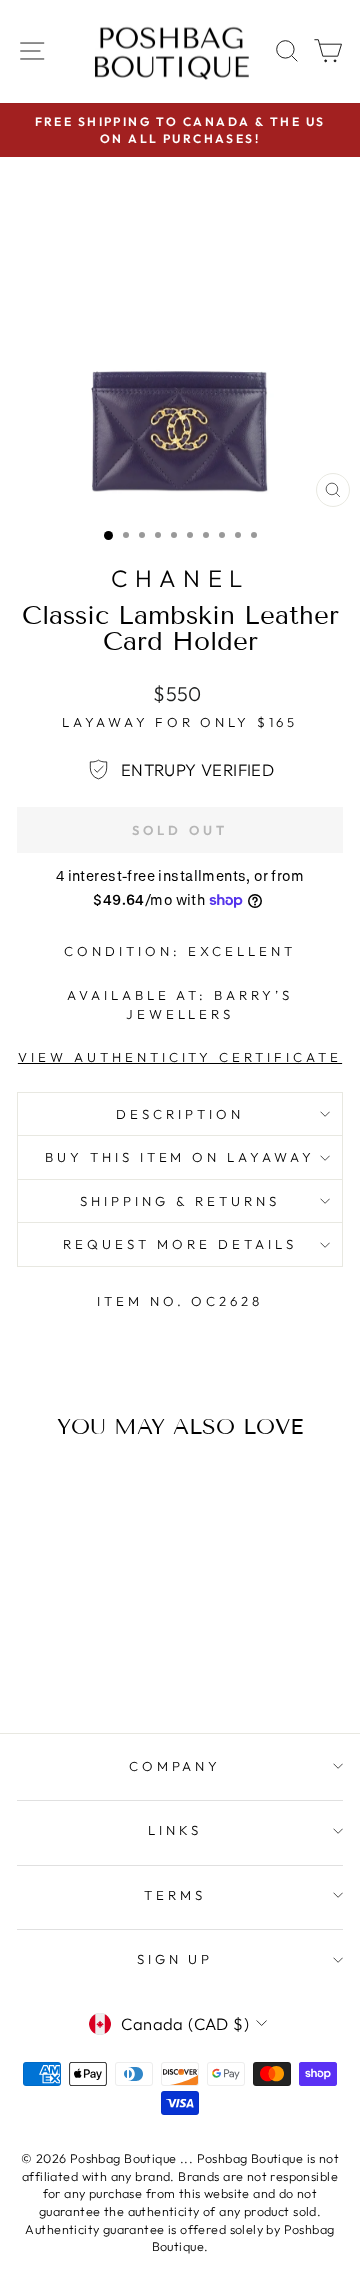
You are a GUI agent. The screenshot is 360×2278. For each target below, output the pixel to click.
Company (175, 1766)
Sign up (175, 1959)
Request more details (180, 1244)
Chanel (180, 578)
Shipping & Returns (180, 1201)
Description (180, 1114)
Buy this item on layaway (180, 1157)
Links (175, 1830)
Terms (175, 1895)
